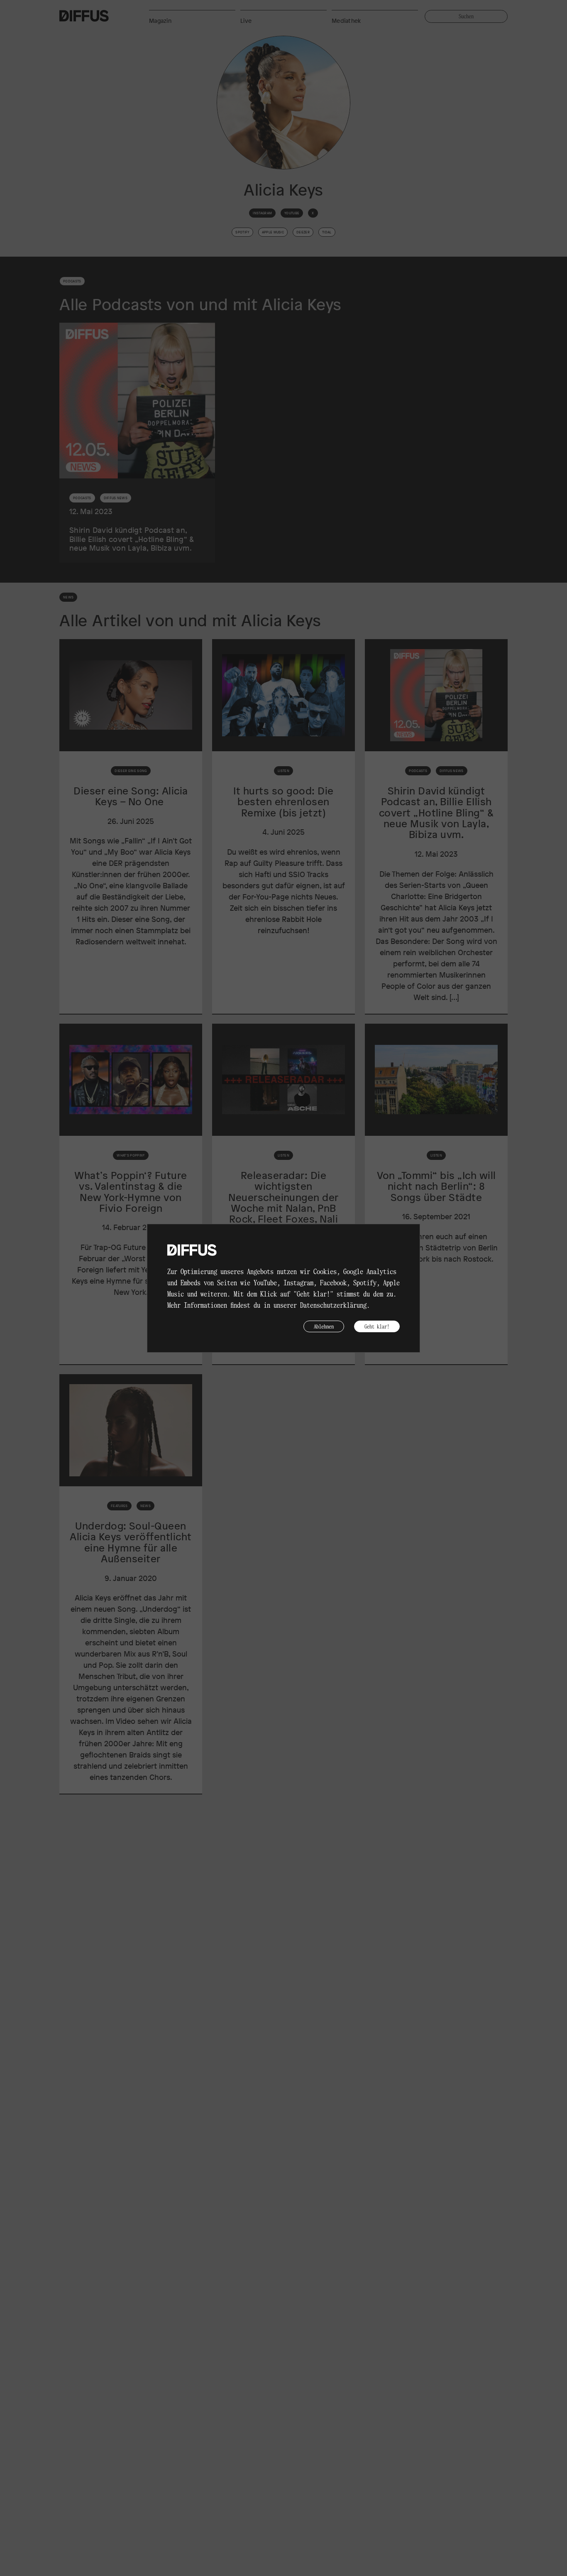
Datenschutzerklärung (333, 1305)
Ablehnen (324, 1326)
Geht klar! (377, 1326)
